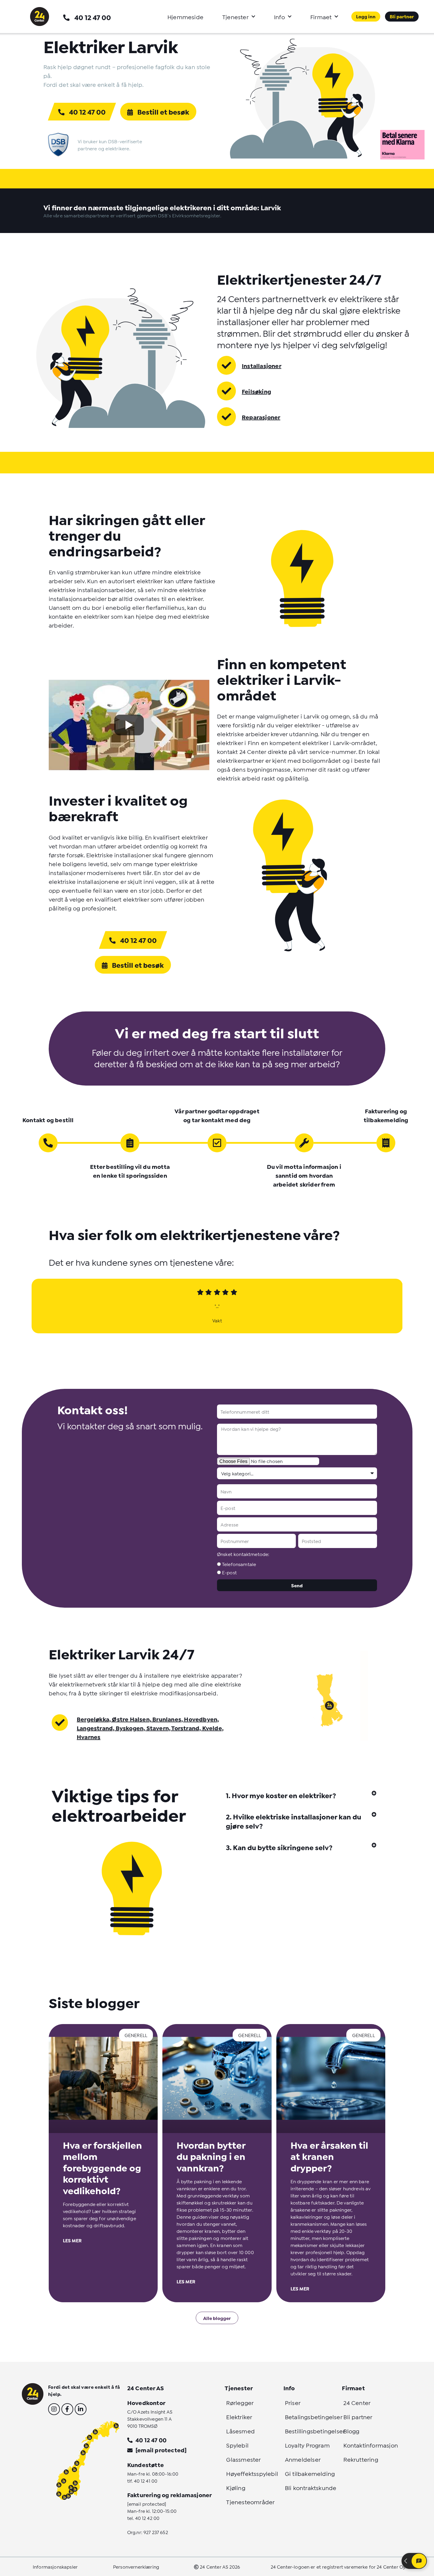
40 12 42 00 (147, 2518)
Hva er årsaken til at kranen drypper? (329, 2156)
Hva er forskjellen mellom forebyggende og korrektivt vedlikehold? (102, 2167)
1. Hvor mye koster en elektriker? (281, 1795)
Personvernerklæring (136, 2566)
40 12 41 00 (146, 2480)
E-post (229, 1572)
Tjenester (235, 17)
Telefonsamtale (239, 1564)
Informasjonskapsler (55, 2566)
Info (279, 17)
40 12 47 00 (93, 17)
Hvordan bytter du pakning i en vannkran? (211, 2156)
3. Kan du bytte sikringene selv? (279, 1847)
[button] (301, 1795)
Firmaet (321, 17)
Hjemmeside (185, 17)
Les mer (72, 2240)
